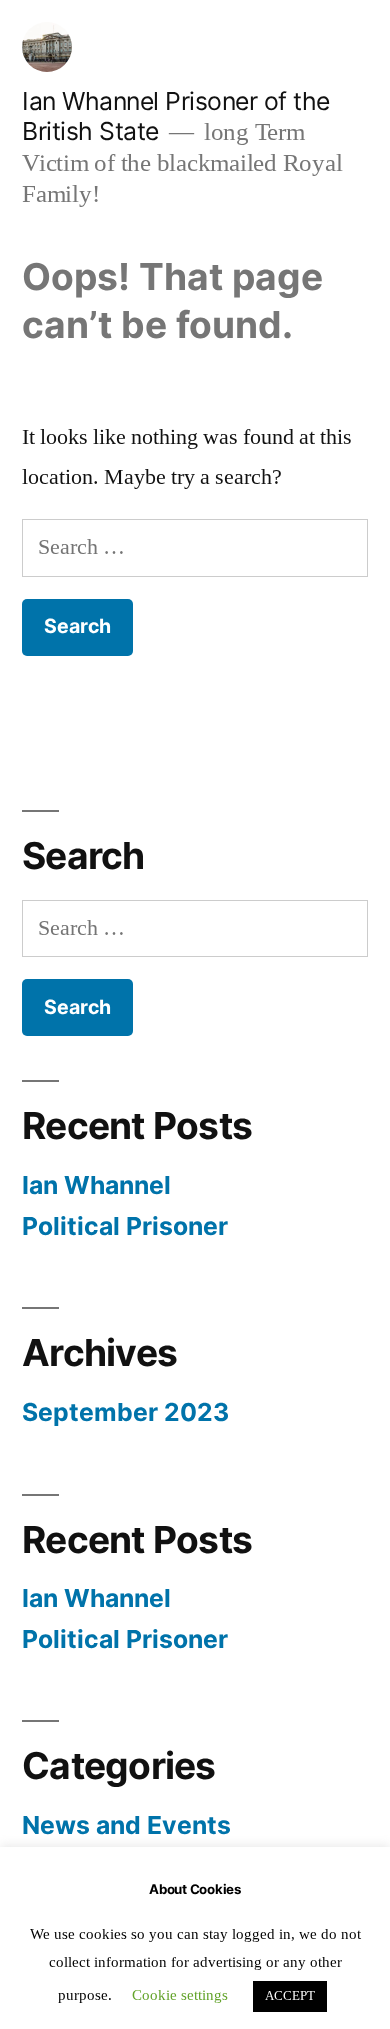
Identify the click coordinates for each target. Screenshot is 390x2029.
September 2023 (125, 1412)
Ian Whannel (96, 1185)
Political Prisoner (125, 1226)
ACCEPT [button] (290, 1996)
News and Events (126, 1825)
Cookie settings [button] (180, 1995)
